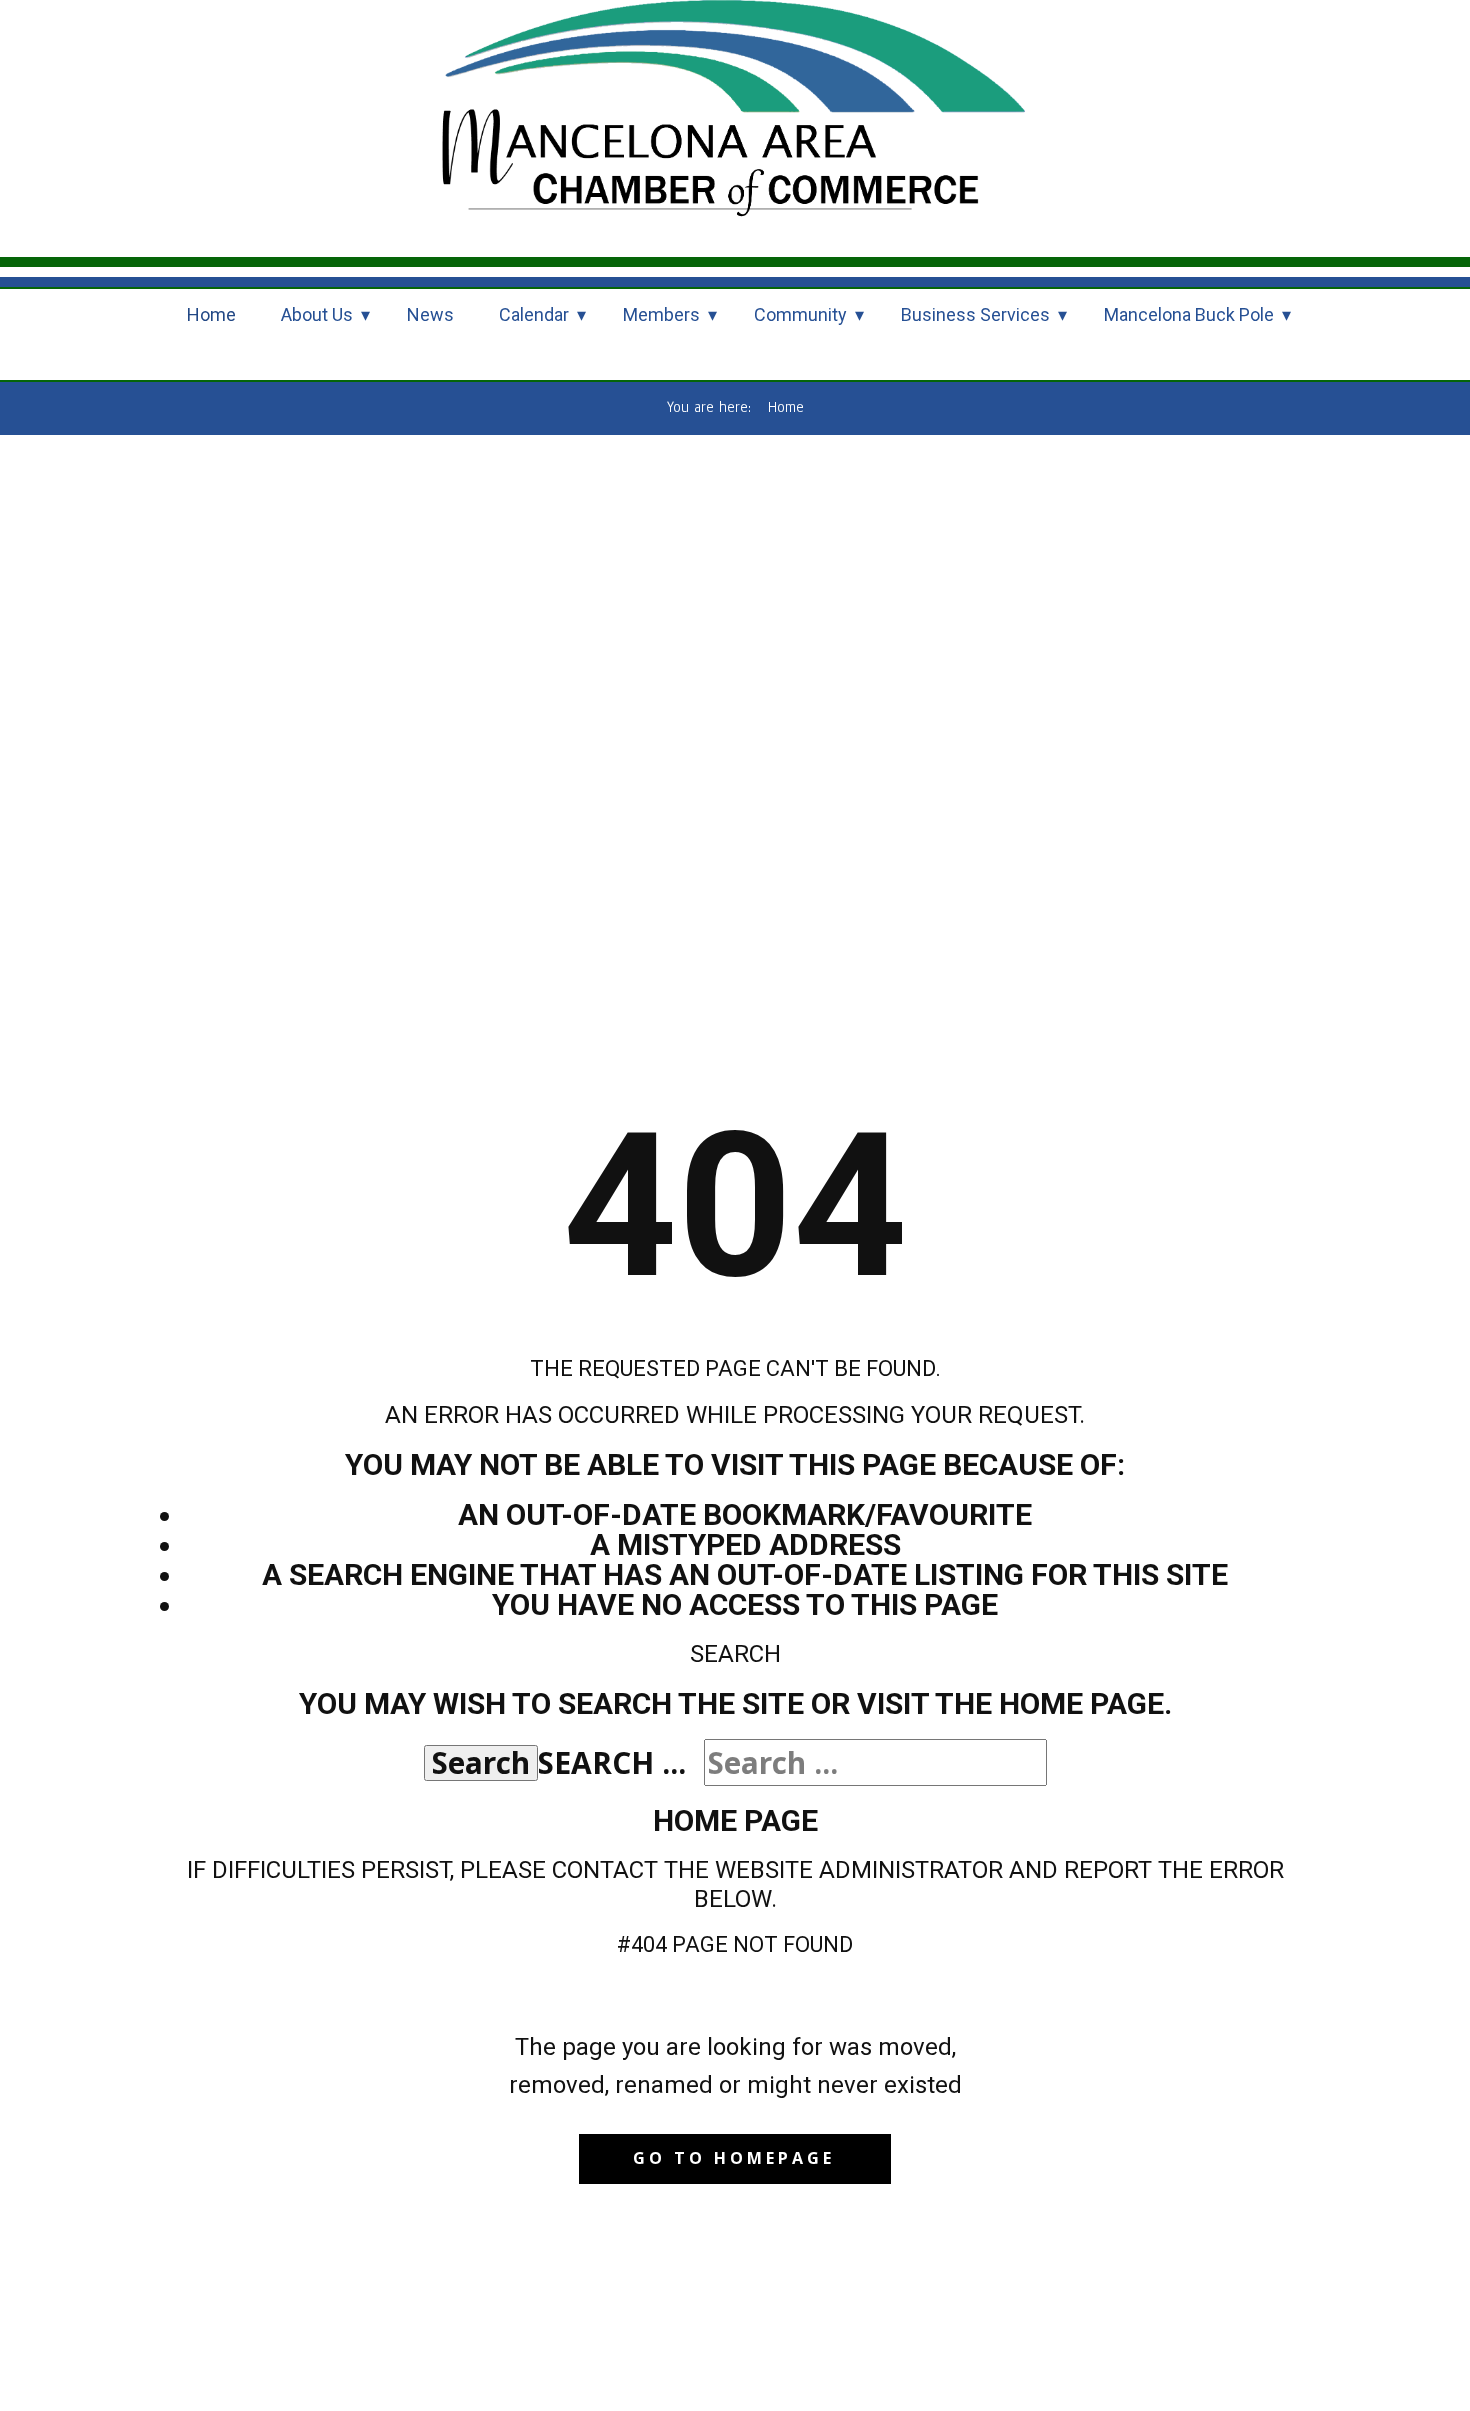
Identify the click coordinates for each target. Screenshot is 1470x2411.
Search (481, 1763)
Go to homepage (734, 2158)
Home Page (735, 1820)
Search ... (612, 1762)
